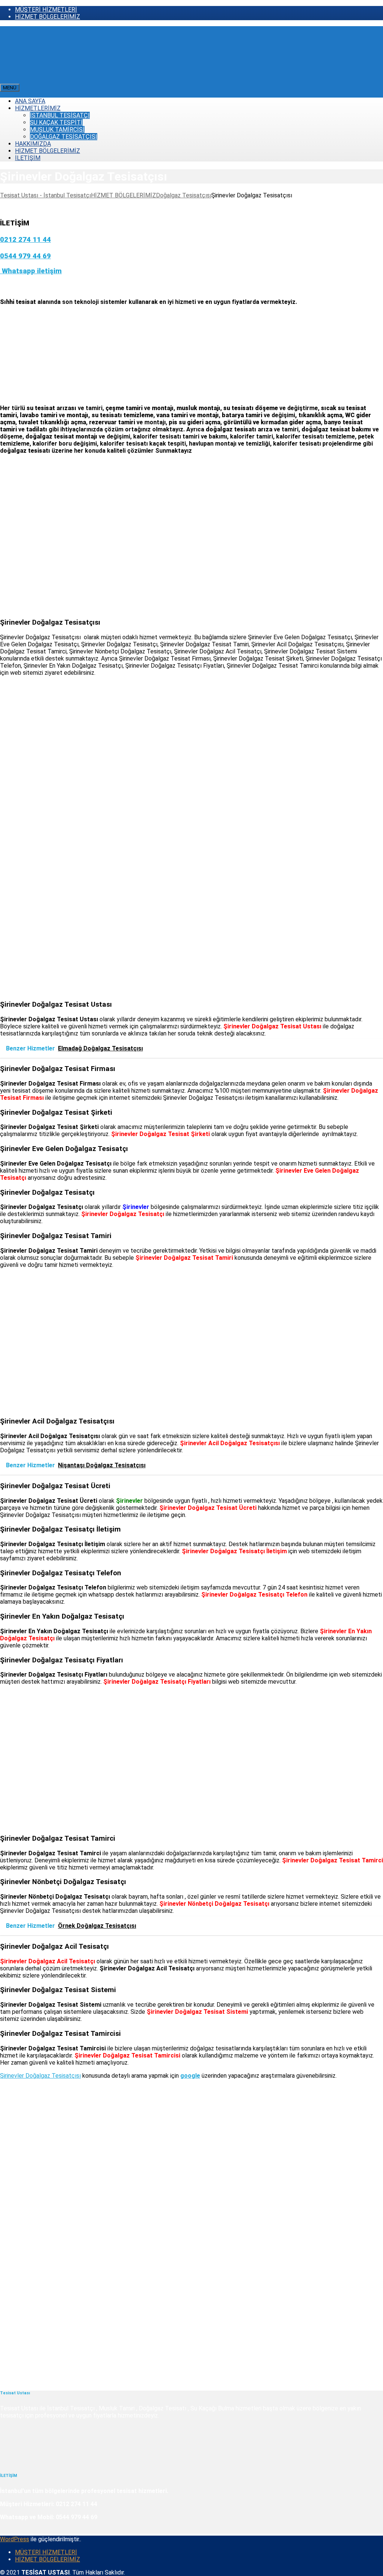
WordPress (15, 2539)
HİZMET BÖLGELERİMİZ (48, 17)
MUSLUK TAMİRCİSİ (57, 130)
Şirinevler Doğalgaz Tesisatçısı (40, 2076)
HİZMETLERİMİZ (38, 108)
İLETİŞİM (28, 158)
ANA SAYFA (30, 101)
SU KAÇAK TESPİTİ (56, 122)
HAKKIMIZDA (33, 144)
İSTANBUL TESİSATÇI (60, 115)
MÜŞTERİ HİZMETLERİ (46, 10)
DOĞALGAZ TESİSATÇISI (64, 137)
